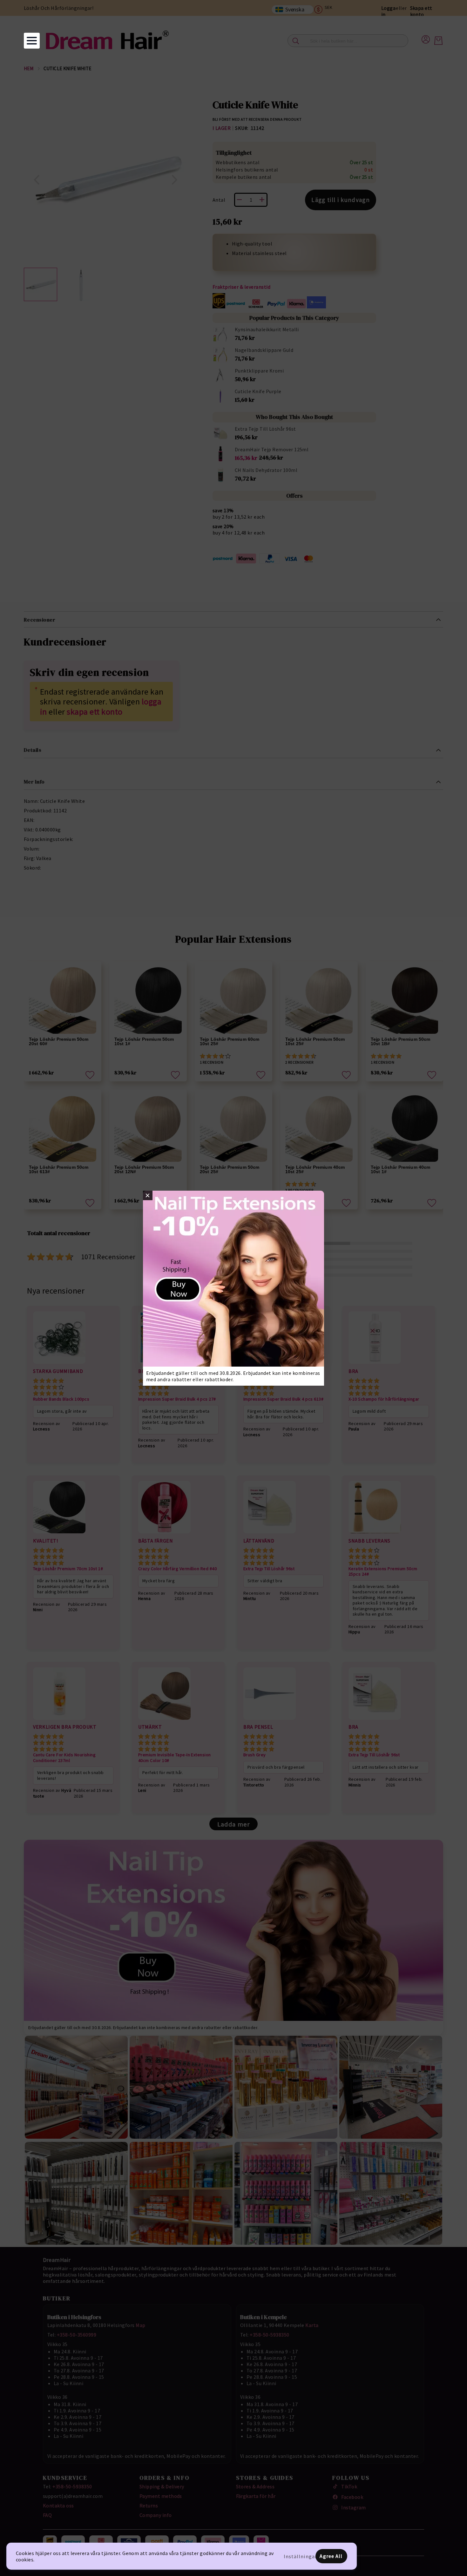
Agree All (331, 2556)
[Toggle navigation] (32, 41)
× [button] (148, 1195)
